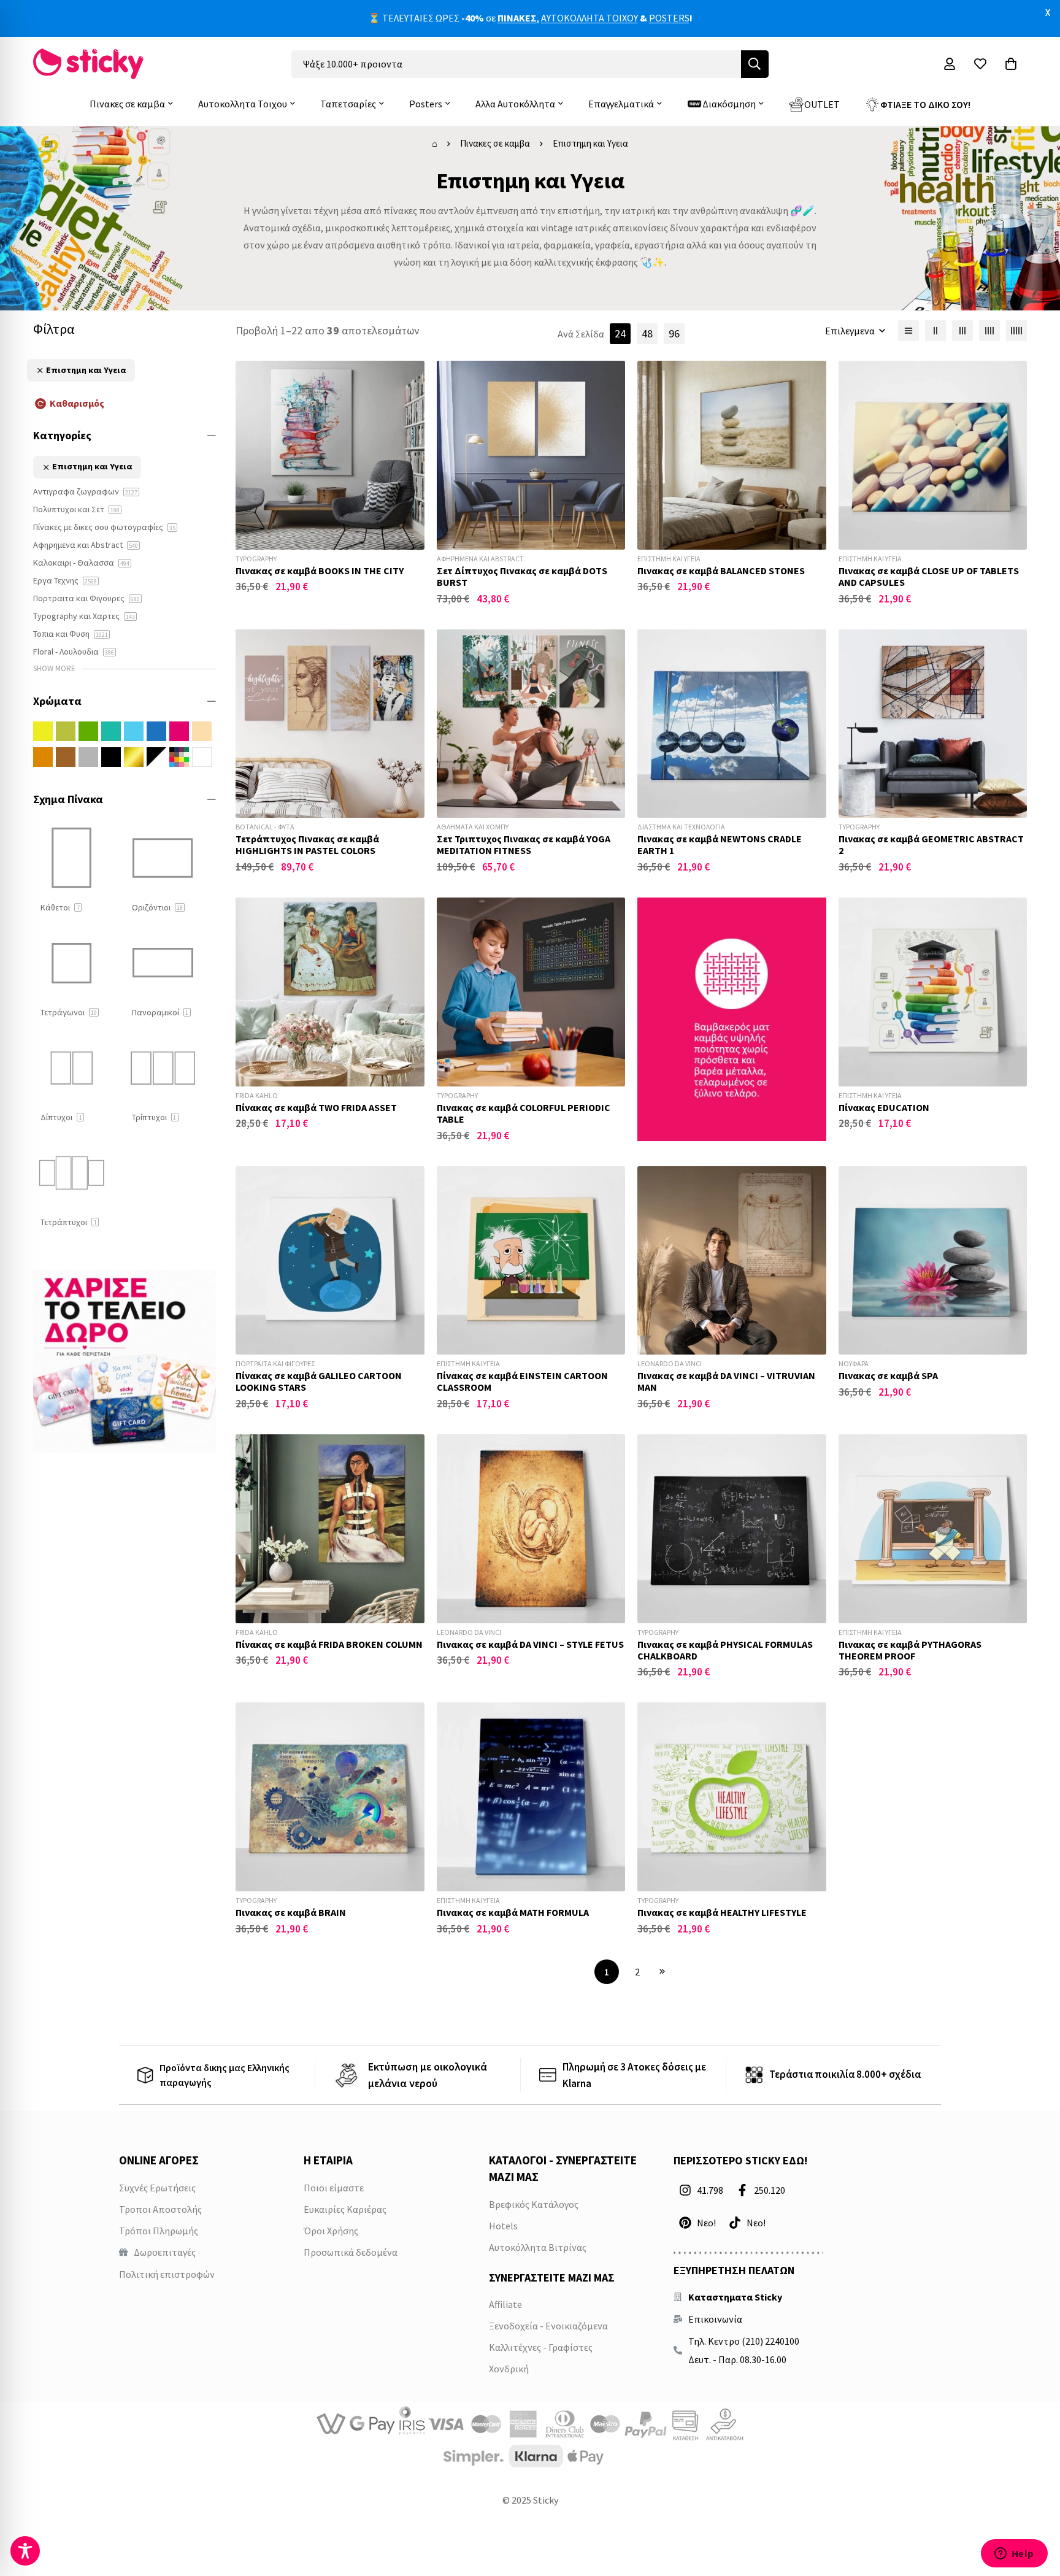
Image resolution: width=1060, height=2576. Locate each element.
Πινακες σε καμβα (495, 143)
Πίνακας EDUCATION (884, 1107)
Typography (256, 559)
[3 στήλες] (962, 331)
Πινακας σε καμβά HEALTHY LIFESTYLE (722, 1912)
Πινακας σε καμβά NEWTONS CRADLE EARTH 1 (720, 844)
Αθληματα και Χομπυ (473, 827)
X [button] (1048, 12)
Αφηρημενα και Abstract (480, 559)
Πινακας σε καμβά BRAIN (291, 1912)
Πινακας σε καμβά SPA (888, 1375)
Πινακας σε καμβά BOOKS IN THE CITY (320, 571)
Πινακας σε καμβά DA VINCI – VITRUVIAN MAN (726, 1381)
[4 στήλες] (989, 331)
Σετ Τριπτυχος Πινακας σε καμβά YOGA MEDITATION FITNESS (524, 844)
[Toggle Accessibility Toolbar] (25, 2551)
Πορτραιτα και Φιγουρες (275, 1363)
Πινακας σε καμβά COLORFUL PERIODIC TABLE (524, 1113)
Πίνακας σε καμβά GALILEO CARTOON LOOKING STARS (319, 1381)
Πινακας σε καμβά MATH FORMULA (513, 1912)
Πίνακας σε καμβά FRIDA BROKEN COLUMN (329, 1644)
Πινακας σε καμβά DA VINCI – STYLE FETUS (530, 1644)
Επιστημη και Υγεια (669, 559)
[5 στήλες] (1016, 331)
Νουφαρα (854, 1363)
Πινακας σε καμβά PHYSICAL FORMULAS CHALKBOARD (725, 1650)
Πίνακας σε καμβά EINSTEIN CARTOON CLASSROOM (522, 1381)
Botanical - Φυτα (265, 827)
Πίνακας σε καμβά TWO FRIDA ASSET (316, 1107)
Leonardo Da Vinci (670, 1363)
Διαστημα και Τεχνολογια (681, 827)
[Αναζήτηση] (755, 64)
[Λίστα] (908, 331)
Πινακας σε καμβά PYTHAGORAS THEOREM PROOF (910, 1650)
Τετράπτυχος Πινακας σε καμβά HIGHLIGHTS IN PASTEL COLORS (307, 844)
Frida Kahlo (257, 1095)
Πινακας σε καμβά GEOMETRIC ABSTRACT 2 (931, 844)
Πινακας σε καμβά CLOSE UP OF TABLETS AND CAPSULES (929, 576)
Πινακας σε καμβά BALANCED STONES (721, 571)
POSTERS (669, 18)
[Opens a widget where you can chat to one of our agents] (1014, 2555)
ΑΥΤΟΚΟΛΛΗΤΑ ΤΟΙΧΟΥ (590, 18)
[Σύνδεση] (950, 64)
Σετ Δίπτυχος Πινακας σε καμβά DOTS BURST (522, 576)
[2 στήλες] (935, 331)
